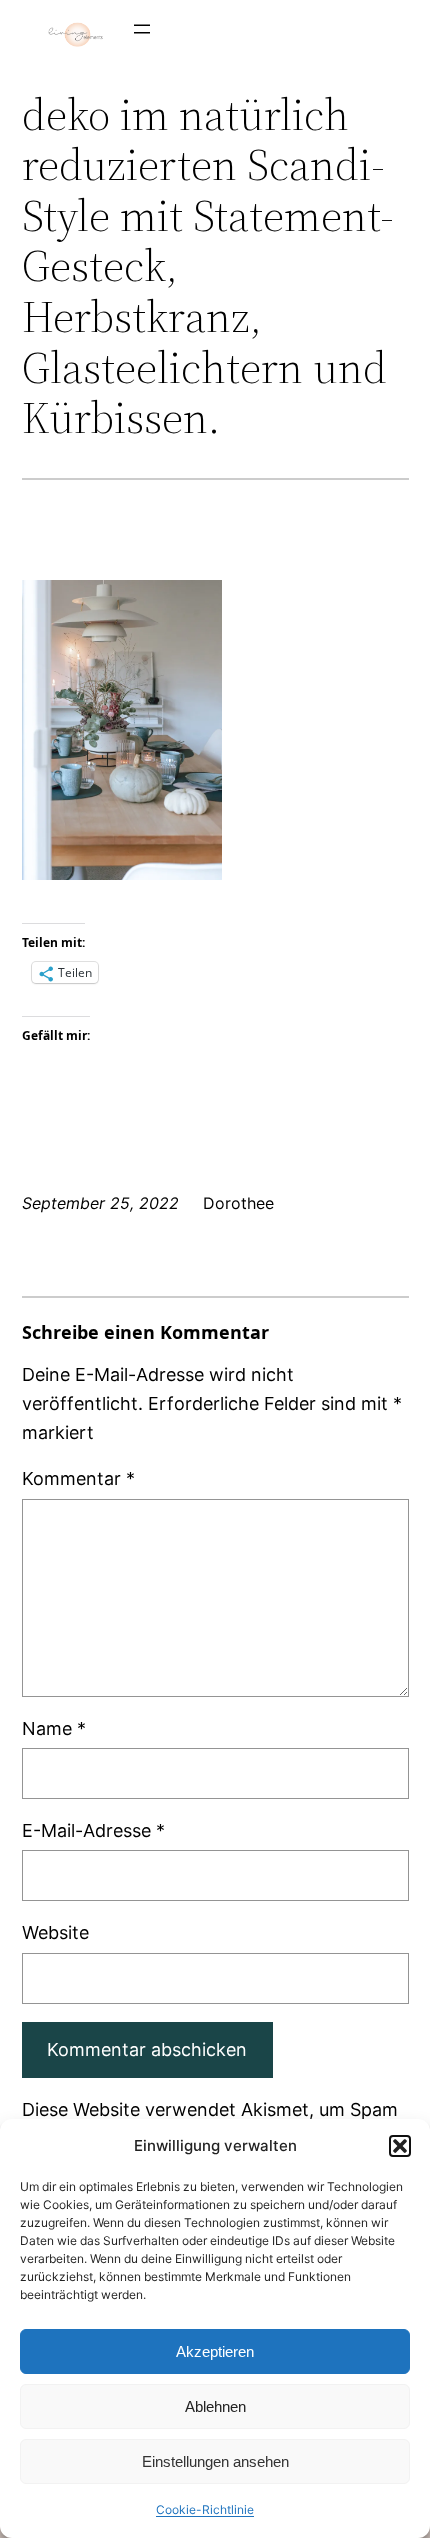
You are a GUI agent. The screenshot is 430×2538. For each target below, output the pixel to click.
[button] (400, 2146)
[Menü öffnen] (142, 29)
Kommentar (78, 1478)
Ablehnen (215, 2406)
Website (55, 1932)
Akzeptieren (215, 2351)
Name (54, 1728)
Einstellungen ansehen (215, 2461)
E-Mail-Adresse (93, 1830)
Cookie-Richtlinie (205, 2509)
